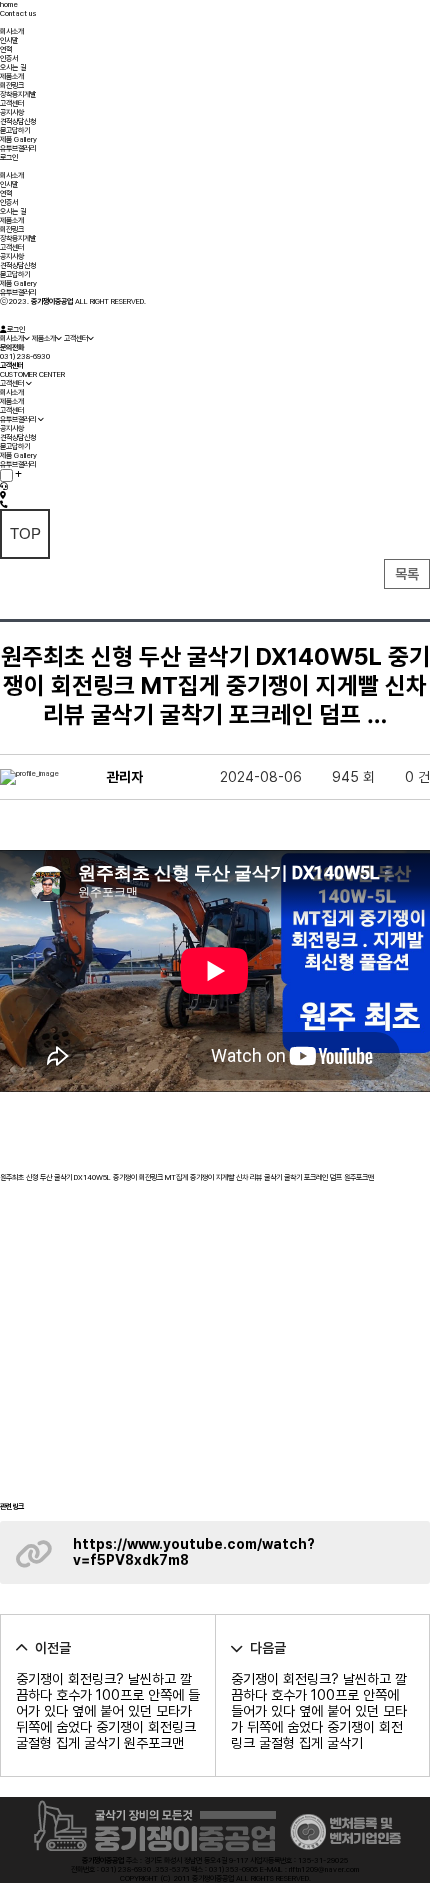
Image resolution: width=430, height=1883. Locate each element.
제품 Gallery (18, 139)
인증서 (9, 58)
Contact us (18, 13)
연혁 (6, 49)
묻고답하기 (15, 130)
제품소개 (12, 76)
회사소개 (12, 31)
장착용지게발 (18, 94)
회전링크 (12, 85)
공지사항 (12, 112)
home (9, 4)
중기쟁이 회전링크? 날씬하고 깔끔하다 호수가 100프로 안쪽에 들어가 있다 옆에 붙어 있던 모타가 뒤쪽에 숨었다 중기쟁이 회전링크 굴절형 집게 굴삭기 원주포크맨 (108, 1711)
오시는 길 (13, 67)
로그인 (9, 157)
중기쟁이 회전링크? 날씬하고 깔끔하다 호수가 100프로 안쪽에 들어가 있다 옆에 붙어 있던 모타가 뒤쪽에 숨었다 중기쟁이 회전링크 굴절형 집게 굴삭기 (319, 1711)
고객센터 (12, 103)
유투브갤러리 (18, 148)
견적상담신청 (18, 121)
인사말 (9, 40)
